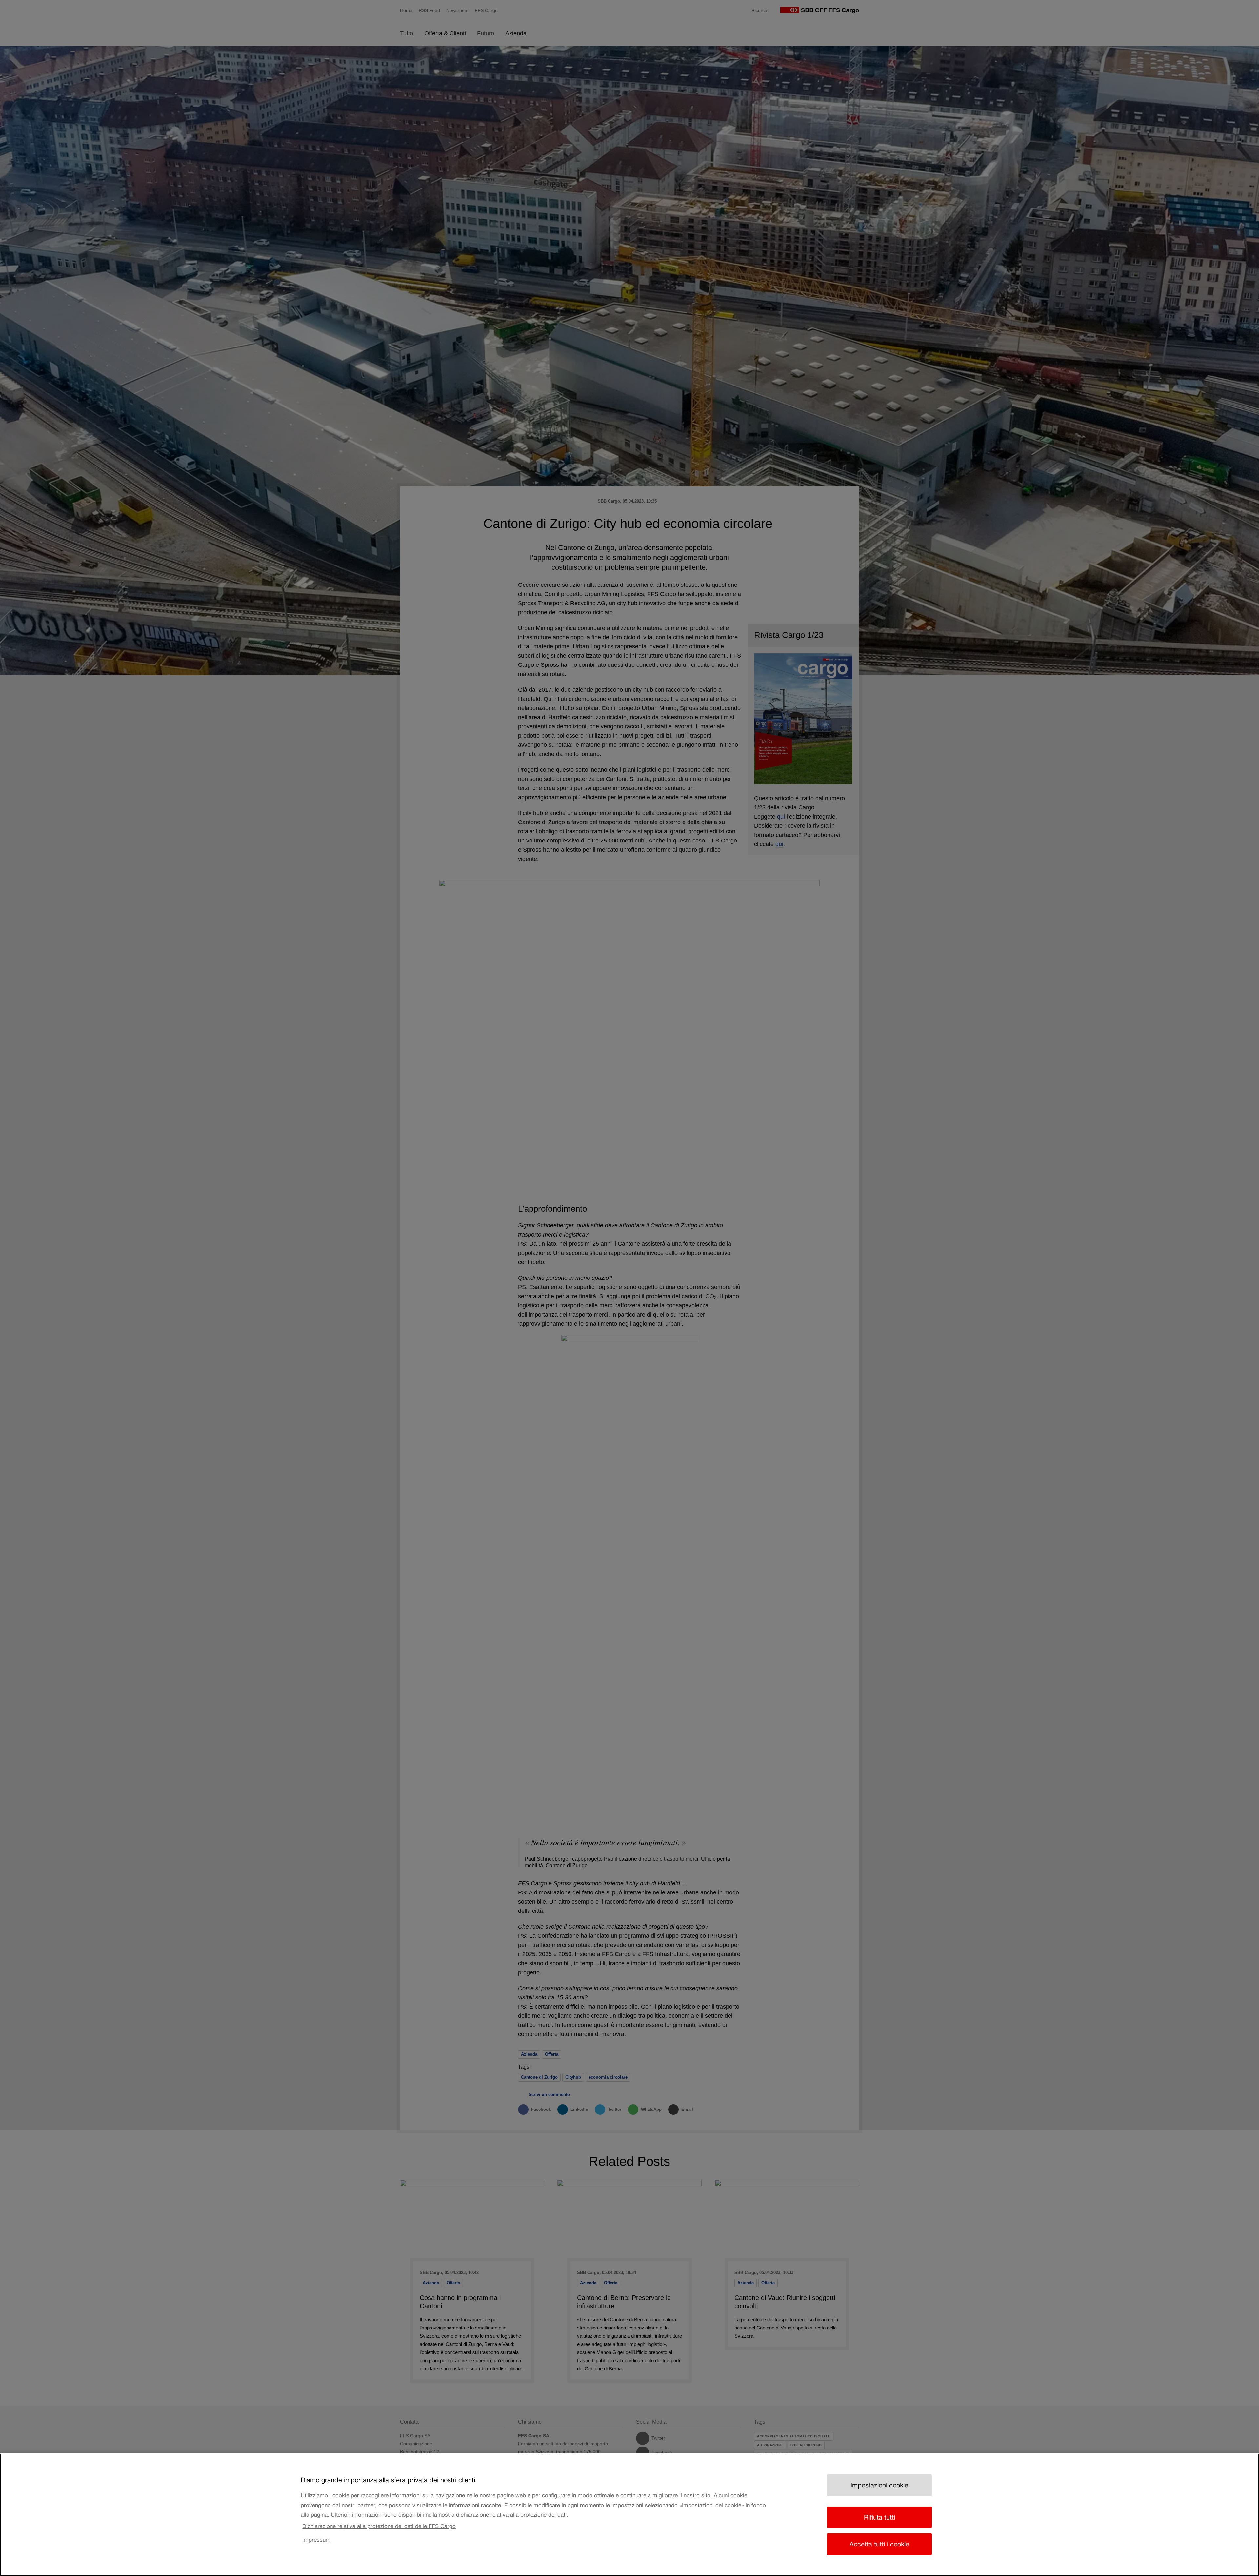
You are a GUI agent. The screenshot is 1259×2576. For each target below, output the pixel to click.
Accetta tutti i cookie (879, 2544)
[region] (629, 2515)
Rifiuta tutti (879, 2517)
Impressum (316, 2540)
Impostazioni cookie (879, 2485)
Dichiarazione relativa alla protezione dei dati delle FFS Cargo (379, 2526)
